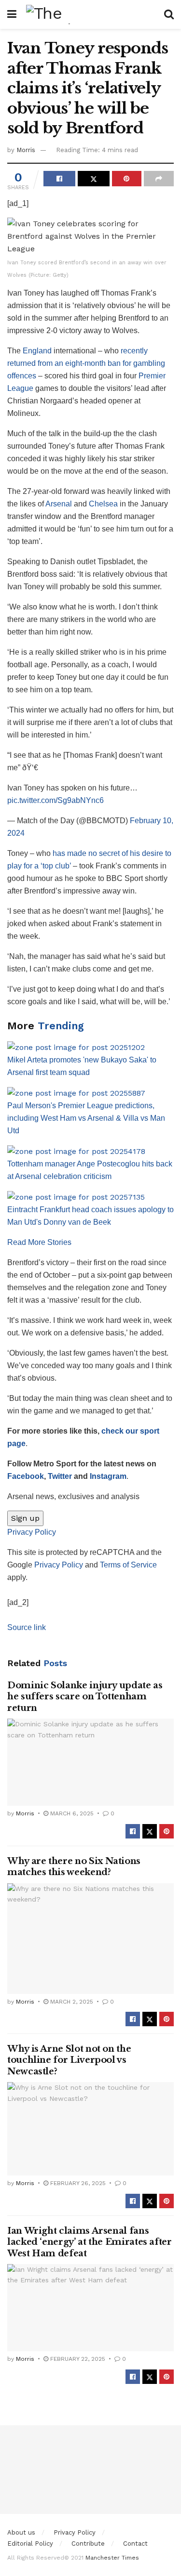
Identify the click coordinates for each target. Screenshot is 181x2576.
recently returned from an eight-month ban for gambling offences (86, 363)
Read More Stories (39, 1242)
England (37, 351)
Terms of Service (128, 1565)
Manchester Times (112, 2558)
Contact (135, 2544)
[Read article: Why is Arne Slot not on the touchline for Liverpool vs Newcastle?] (90, 2129)
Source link (27, 1627)
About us (21, 2532)
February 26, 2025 (77, 2183)
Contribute (88, 2544)
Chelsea (103, 504)
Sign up (25, 1518)
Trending (61, 1026)
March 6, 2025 (71, 1813)
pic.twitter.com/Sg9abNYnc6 (56, 800)
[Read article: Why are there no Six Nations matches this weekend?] (90, 1939)
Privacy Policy (32, 1532)
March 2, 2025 (71, 2002)
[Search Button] (169, 14)
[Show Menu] (12, 14)
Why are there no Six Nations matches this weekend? (74, 1867)
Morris (26, 150)
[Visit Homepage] (90, 14)
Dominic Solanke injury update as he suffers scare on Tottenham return (85, 1697)
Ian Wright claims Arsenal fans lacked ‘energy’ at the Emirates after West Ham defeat (90, 2242)
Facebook (26, 1476)
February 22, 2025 (77, 2359)
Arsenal (59, 504)
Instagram (108, 1476)
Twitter (60, 1476)
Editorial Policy (30, 2544)
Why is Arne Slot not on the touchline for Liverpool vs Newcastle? (69, 2060)
